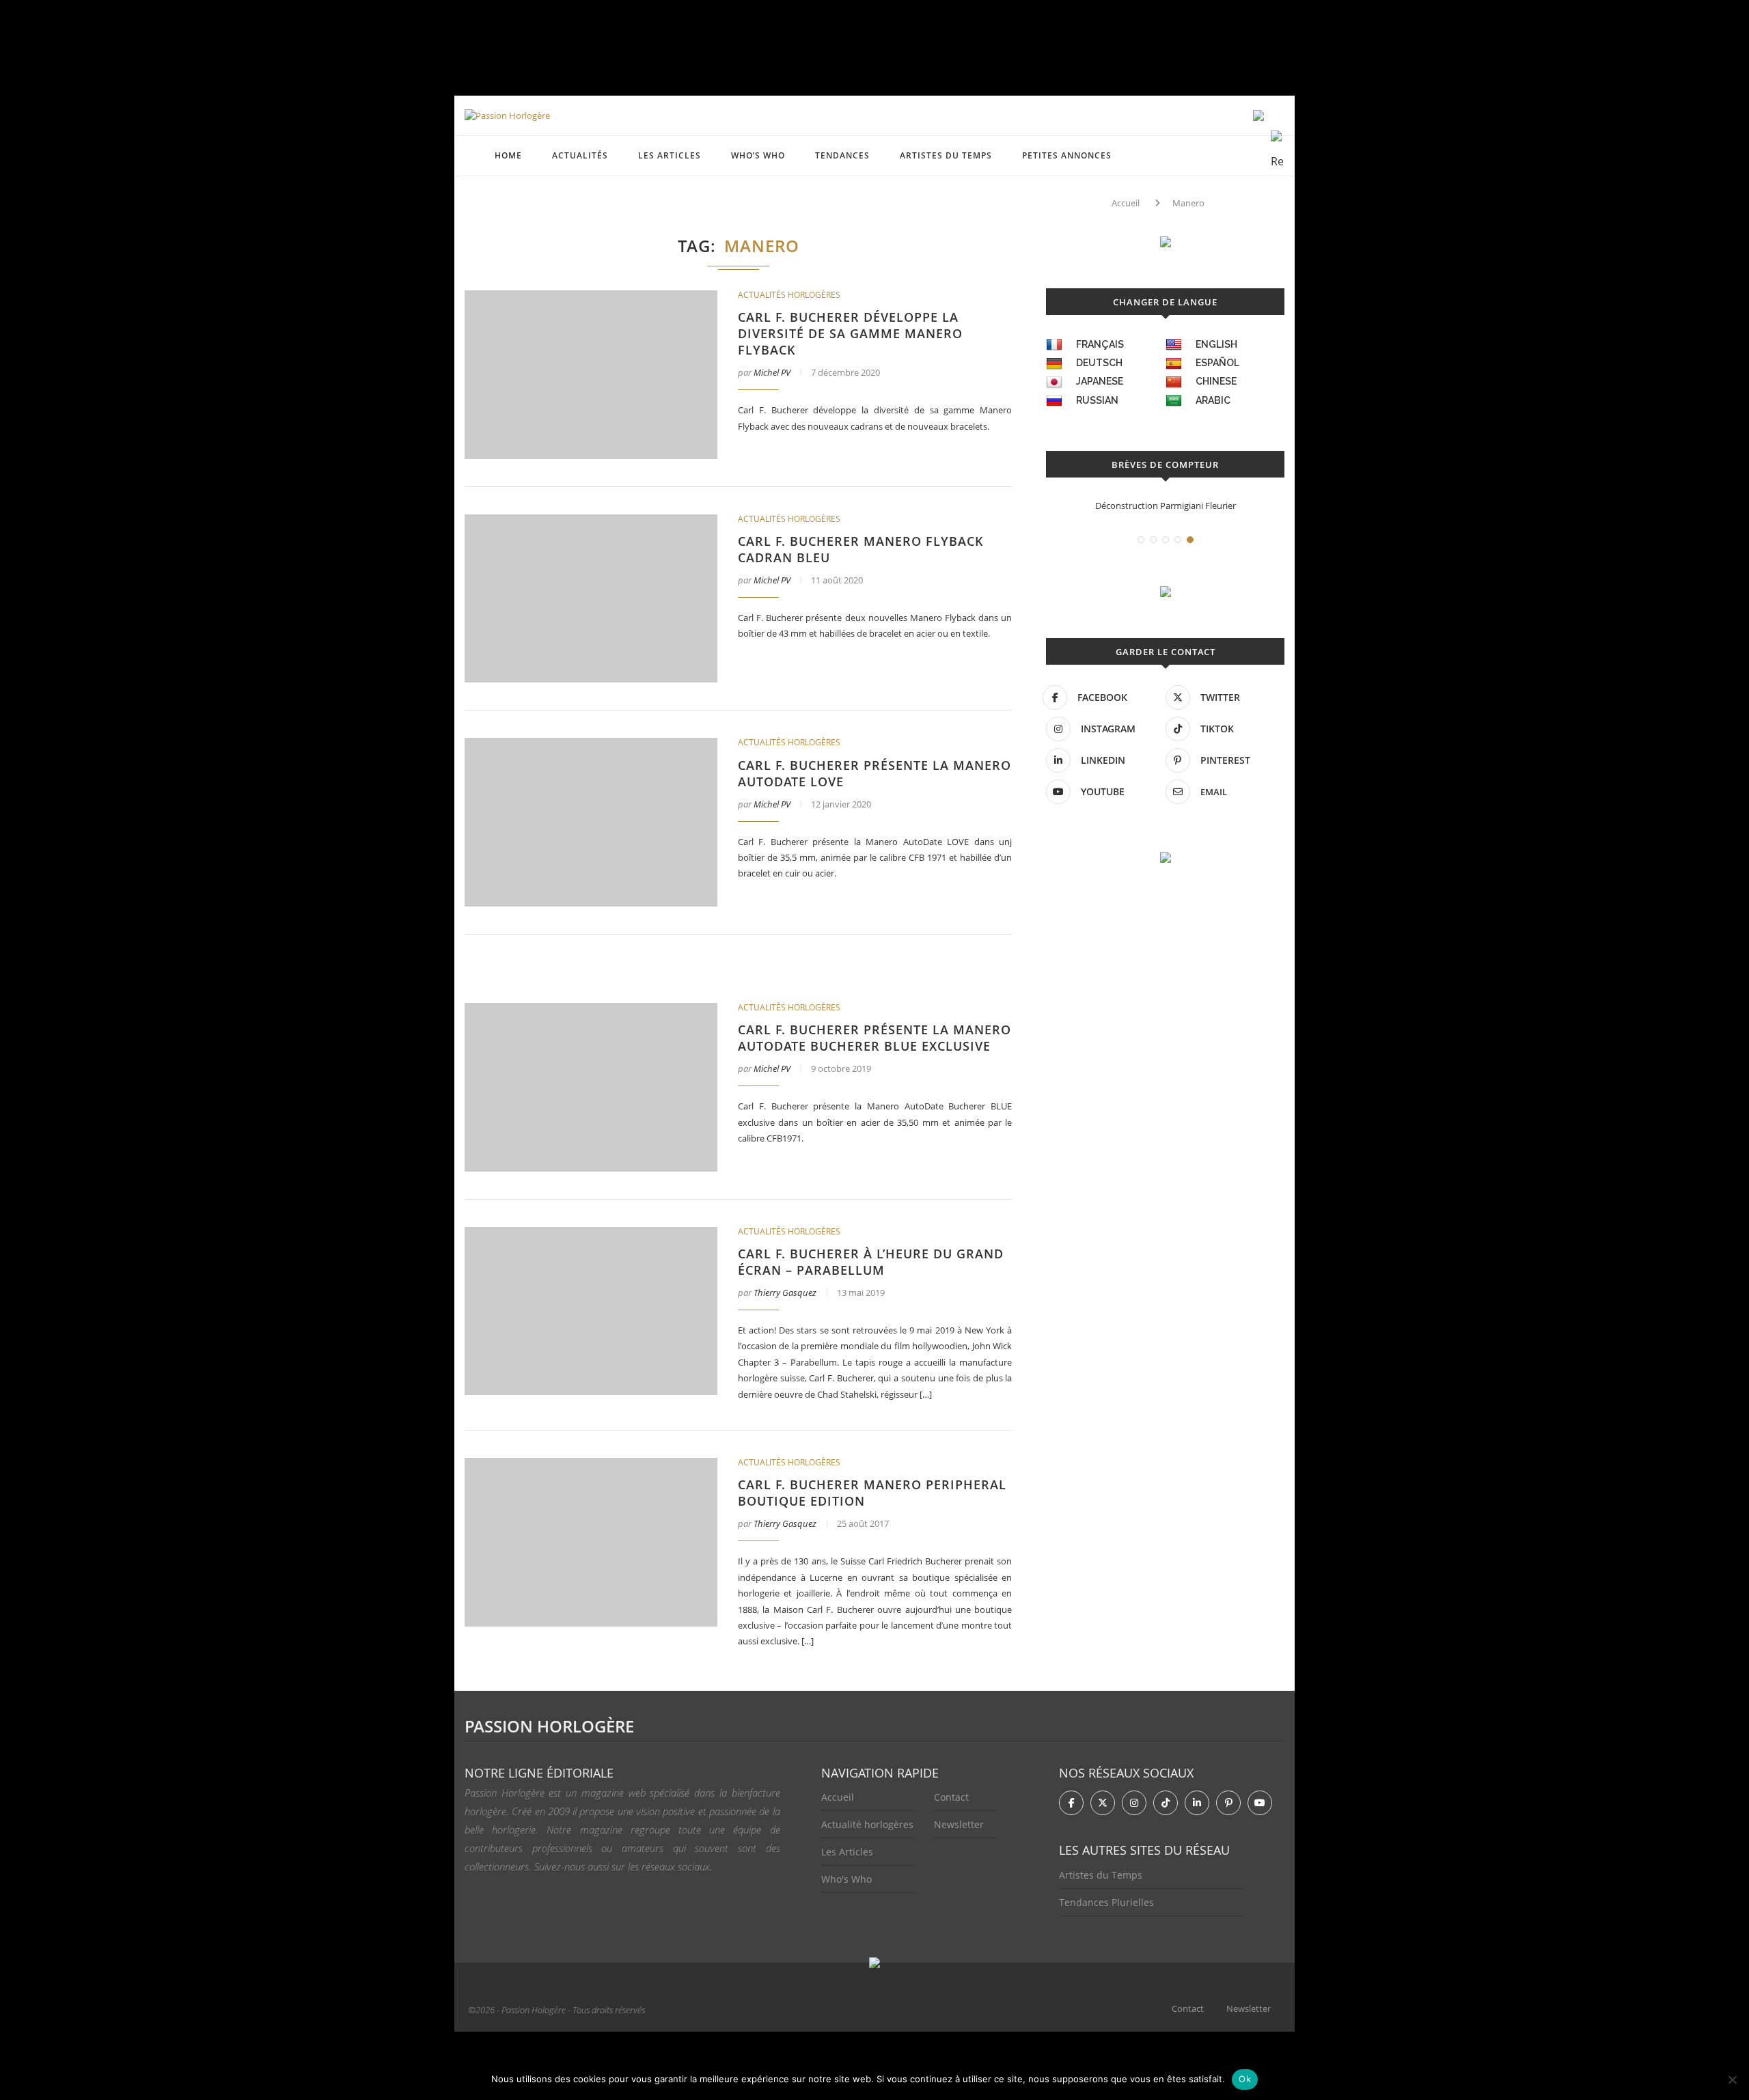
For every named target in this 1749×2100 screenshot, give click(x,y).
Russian (1097, 400)
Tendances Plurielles (1106, 1902)
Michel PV (772, 372)
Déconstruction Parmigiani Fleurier (1166, 506)
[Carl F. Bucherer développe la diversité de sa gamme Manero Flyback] (591, 375)
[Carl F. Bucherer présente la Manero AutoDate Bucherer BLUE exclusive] (591, 1087)
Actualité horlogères (867, 1824)
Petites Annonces (1067, 155)
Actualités (580, 155)
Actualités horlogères (789, 295)
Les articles (670, 155)
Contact (951, 1797)
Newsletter (959, 1824)
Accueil (1126, 203)
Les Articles (847, 1852)
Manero (1188, 203)
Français (1100, 344)
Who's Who (846, 1879)
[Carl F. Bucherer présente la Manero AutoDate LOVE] (591, 822)
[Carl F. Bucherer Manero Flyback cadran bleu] (591, 599)
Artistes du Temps (946, 155)
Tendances (842, 155)
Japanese (1100, 381)
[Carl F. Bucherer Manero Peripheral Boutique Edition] (591, 1542)
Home (508, 155)
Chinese (1216, 381)
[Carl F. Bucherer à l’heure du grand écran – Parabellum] (591, 1311)
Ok (1245, 2079)
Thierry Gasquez (785, 1293)
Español (1217, 363)
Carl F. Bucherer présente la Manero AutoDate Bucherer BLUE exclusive (874, 1038)
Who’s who (758, 155)
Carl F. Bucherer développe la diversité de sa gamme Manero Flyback (850, 333)
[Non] (1732, 2080)
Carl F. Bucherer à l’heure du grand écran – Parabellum (871, 1262)
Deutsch (1099, 363)
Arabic (1213, 400)
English (1216, 344)
